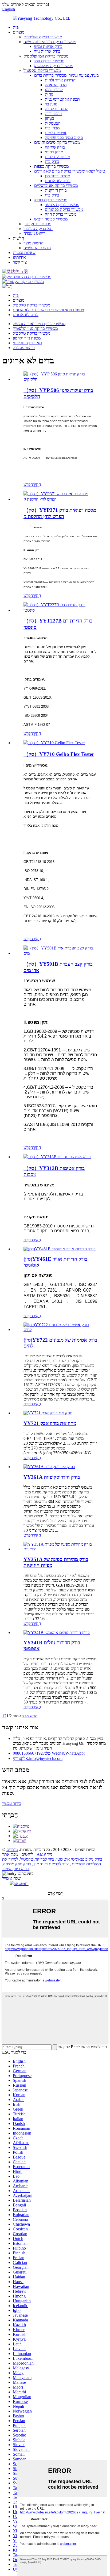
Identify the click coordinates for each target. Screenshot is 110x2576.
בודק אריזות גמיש (48, 46)
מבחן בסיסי (54, 152)
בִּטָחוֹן (50, 118)
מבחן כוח (52, 128)
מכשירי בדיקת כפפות (51, 166)
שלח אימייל (11, 1878)
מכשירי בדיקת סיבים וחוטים (57, 142)
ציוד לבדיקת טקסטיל (37, 1859)
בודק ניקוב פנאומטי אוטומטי (79, 1859)
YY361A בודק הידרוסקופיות (52, 1477)
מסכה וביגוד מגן (57, 176)
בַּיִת (16, 27)
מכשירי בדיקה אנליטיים (43, 37)
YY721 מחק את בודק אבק (50, 1423)
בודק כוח (52, 161)
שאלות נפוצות (24, 253)
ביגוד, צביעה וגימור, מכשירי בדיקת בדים (66, 75)
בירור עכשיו (12, 1803)
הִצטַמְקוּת (53, 123)
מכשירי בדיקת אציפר (62, 205)
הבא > (32, 1716)
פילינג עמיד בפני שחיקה (64, 138)
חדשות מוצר (34, 243)
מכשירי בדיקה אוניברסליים (56, 185)
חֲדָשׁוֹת (18, 238)
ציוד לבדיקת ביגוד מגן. (51, 1864)
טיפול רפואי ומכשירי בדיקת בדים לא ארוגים (70, 171)
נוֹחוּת (49, 94)
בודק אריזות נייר (47, 51)
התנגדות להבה (57, 109)
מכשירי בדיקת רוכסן (51, 200)
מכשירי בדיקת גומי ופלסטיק (46, 56)
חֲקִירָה (36, 484)
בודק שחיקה (55, 147)
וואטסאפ (21, 1884)
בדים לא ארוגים (58, 181)
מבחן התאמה (56, 85)
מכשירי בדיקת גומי (49, 61)
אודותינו (19, 257)
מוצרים (19, 32)
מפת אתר (10, 1854)
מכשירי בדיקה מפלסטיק (54, 66)
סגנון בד (51, 104)
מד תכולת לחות (57, 157)
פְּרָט (27, 484)
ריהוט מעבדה (34, 233)
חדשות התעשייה (37, 248)
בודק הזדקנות (56, 190)
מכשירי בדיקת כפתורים (64, 209)
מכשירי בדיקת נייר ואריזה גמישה (50, 42)
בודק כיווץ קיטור (15, 1869)
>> (24, 1716)
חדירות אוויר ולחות (60, 80)
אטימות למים (56, 133)
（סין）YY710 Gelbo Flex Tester (59, 754)
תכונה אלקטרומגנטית (62, 99)
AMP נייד (44, 1854)
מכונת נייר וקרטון (37, 224)
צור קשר (20, 262)
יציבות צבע (54, 90)
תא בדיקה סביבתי (38, 229)
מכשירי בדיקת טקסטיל (42, 70)
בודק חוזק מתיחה (17, 1864)
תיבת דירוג (54, 114)
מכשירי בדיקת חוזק (60, 214)
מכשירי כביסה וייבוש (51, 219)
